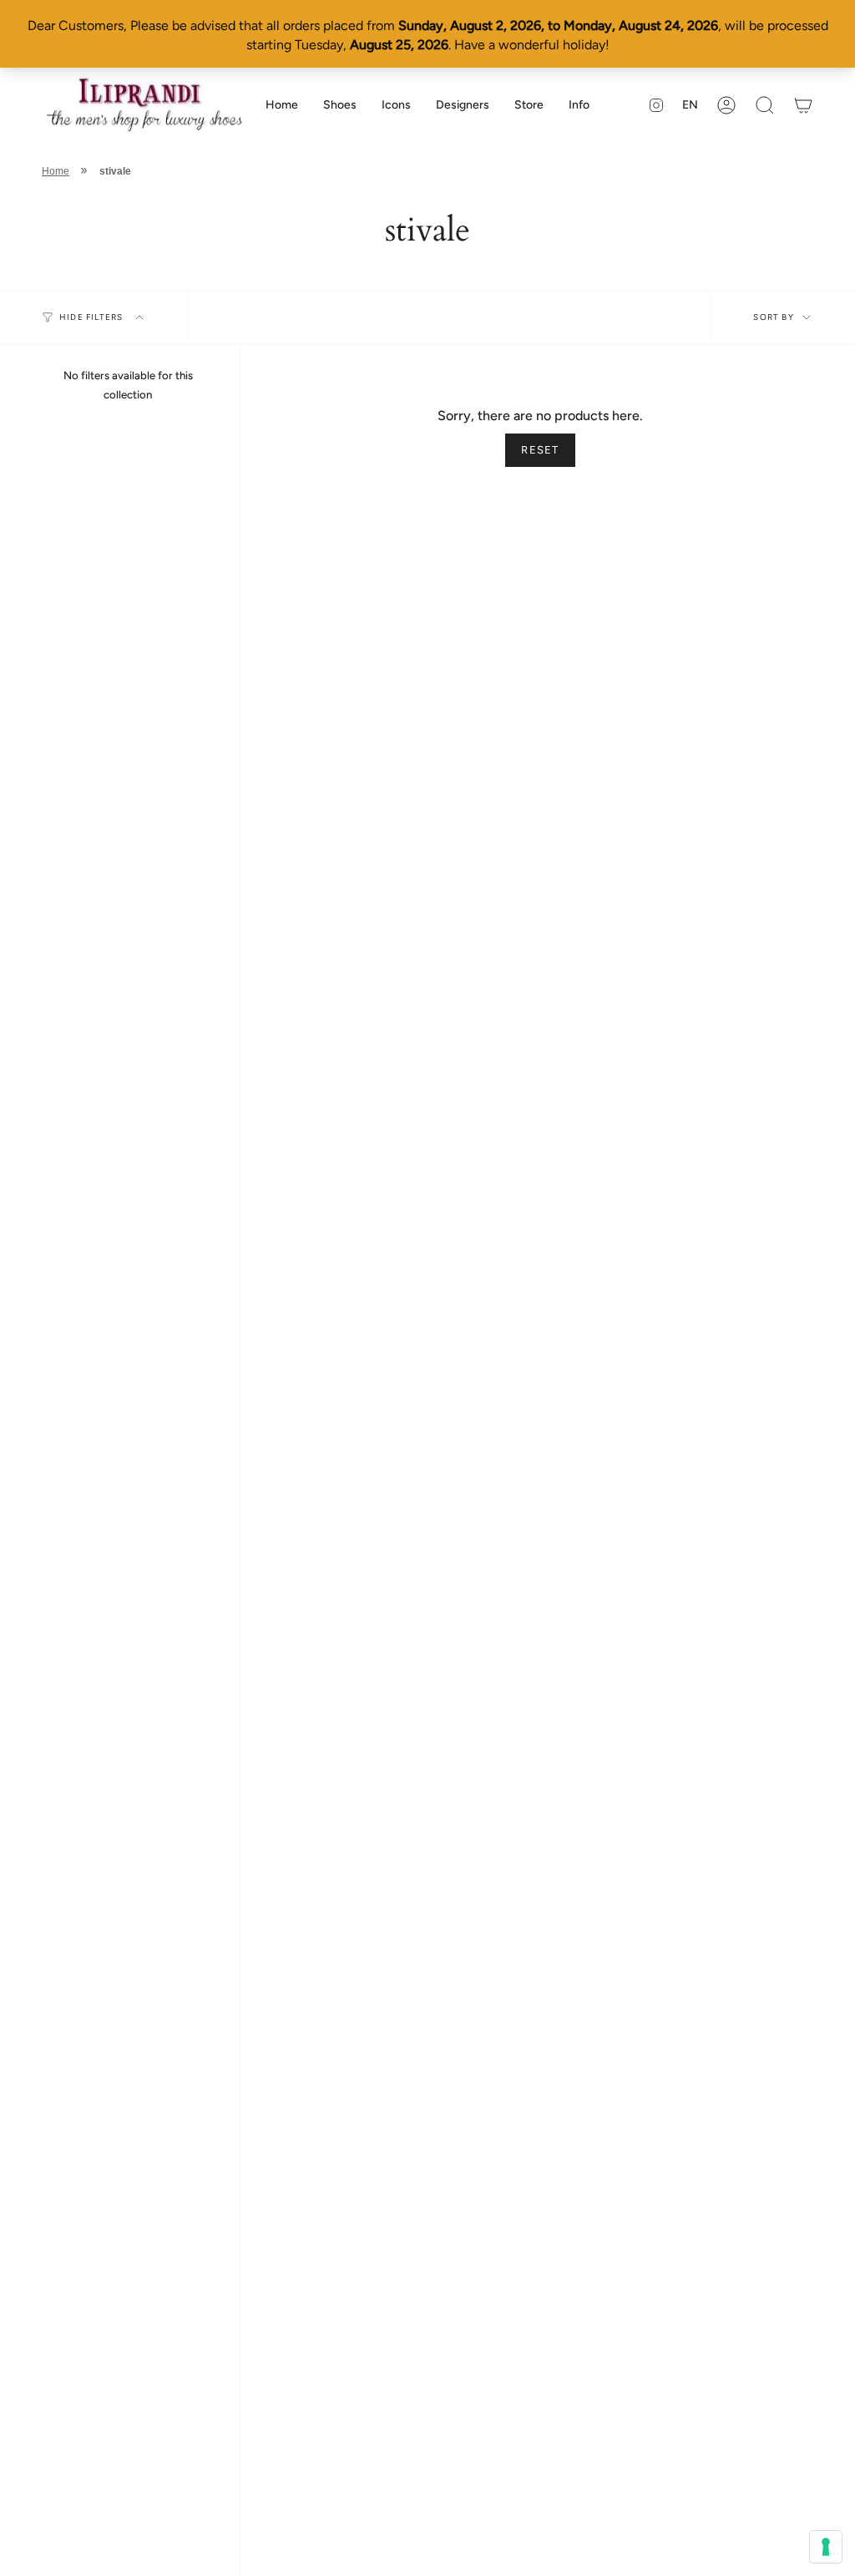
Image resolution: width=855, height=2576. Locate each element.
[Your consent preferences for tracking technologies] (826, 2547)
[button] (340, 105)
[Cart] (803, 105)
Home (56, 171)
